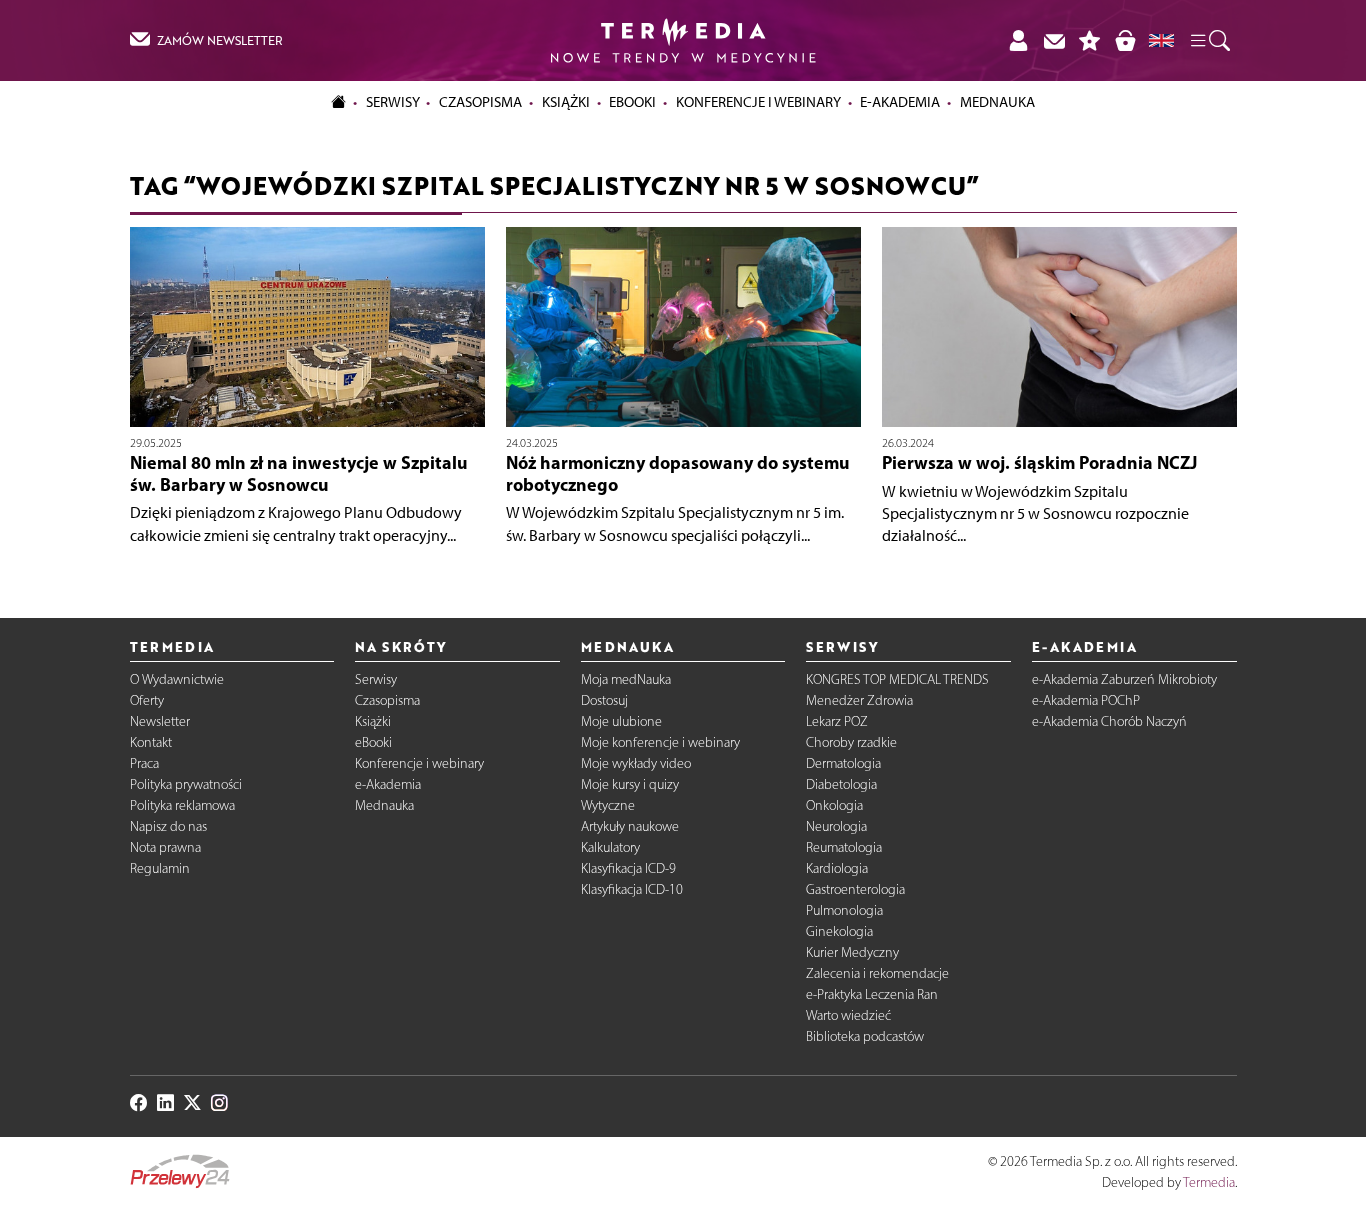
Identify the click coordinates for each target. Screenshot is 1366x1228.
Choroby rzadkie (851, 742)
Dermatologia (843, 763)
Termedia (1209, 1182)
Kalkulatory (610, 847)
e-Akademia (388, 784)
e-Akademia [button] (900, 102)
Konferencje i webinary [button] (758, 102)
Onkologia (834, 805)
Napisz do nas (168, 826)
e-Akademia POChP (1086, 700)
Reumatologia (844, 847)
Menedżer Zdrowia (859, 700)
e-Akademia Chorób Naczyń (1109, 721)
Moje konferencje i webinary (660, 742)
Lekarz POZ (837, 721)
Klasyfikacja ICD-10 (632, 889)
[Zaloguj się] (1018, 40)
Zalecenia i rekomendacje (877, 973)
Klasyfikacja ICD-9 (628, 868)
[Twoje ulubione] (1090, 40)
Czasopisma (387, 700)
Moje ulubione (621, 721)
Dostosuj (604, 700)
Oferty (147, 700)
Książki (566, 102)
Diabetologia (841, 784)
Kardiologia (837, 868)
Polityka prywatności (186, 784)
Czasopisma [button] (480, 102)
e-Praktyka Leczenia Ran (872, 994)
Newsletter (160, 721)
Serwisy (376, 679)
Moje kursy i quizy (630, 784)
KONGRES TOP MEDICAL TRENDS (897, 679)
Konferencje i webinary (419, 763)
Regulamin (160, 868)
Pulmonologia (844, 910)
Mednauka (384, 805)
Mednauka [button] (997, 102)
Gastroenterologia (855, 889)
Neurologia (836, 826)
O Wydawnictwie (177, 679)
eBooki (632, 102)
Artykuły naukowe (630, 826)
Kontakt (151, 742)
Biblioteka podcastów (865, 1036)
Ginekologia (839, 931)
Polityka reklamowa (182, 805)
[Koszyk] (1125, 40)
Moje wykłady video (636, 763)
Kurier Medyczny (852, 952)
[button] (1209, 41)
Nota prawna (165, 847)
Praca (144, 763)
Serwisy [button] (393, 102)
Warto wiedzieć (848, 1015)
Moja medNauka (626, 679)
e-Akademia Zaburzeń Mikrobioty (1124, 679)
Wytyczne (608, 805)
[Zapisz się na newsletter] (1054, 40)
